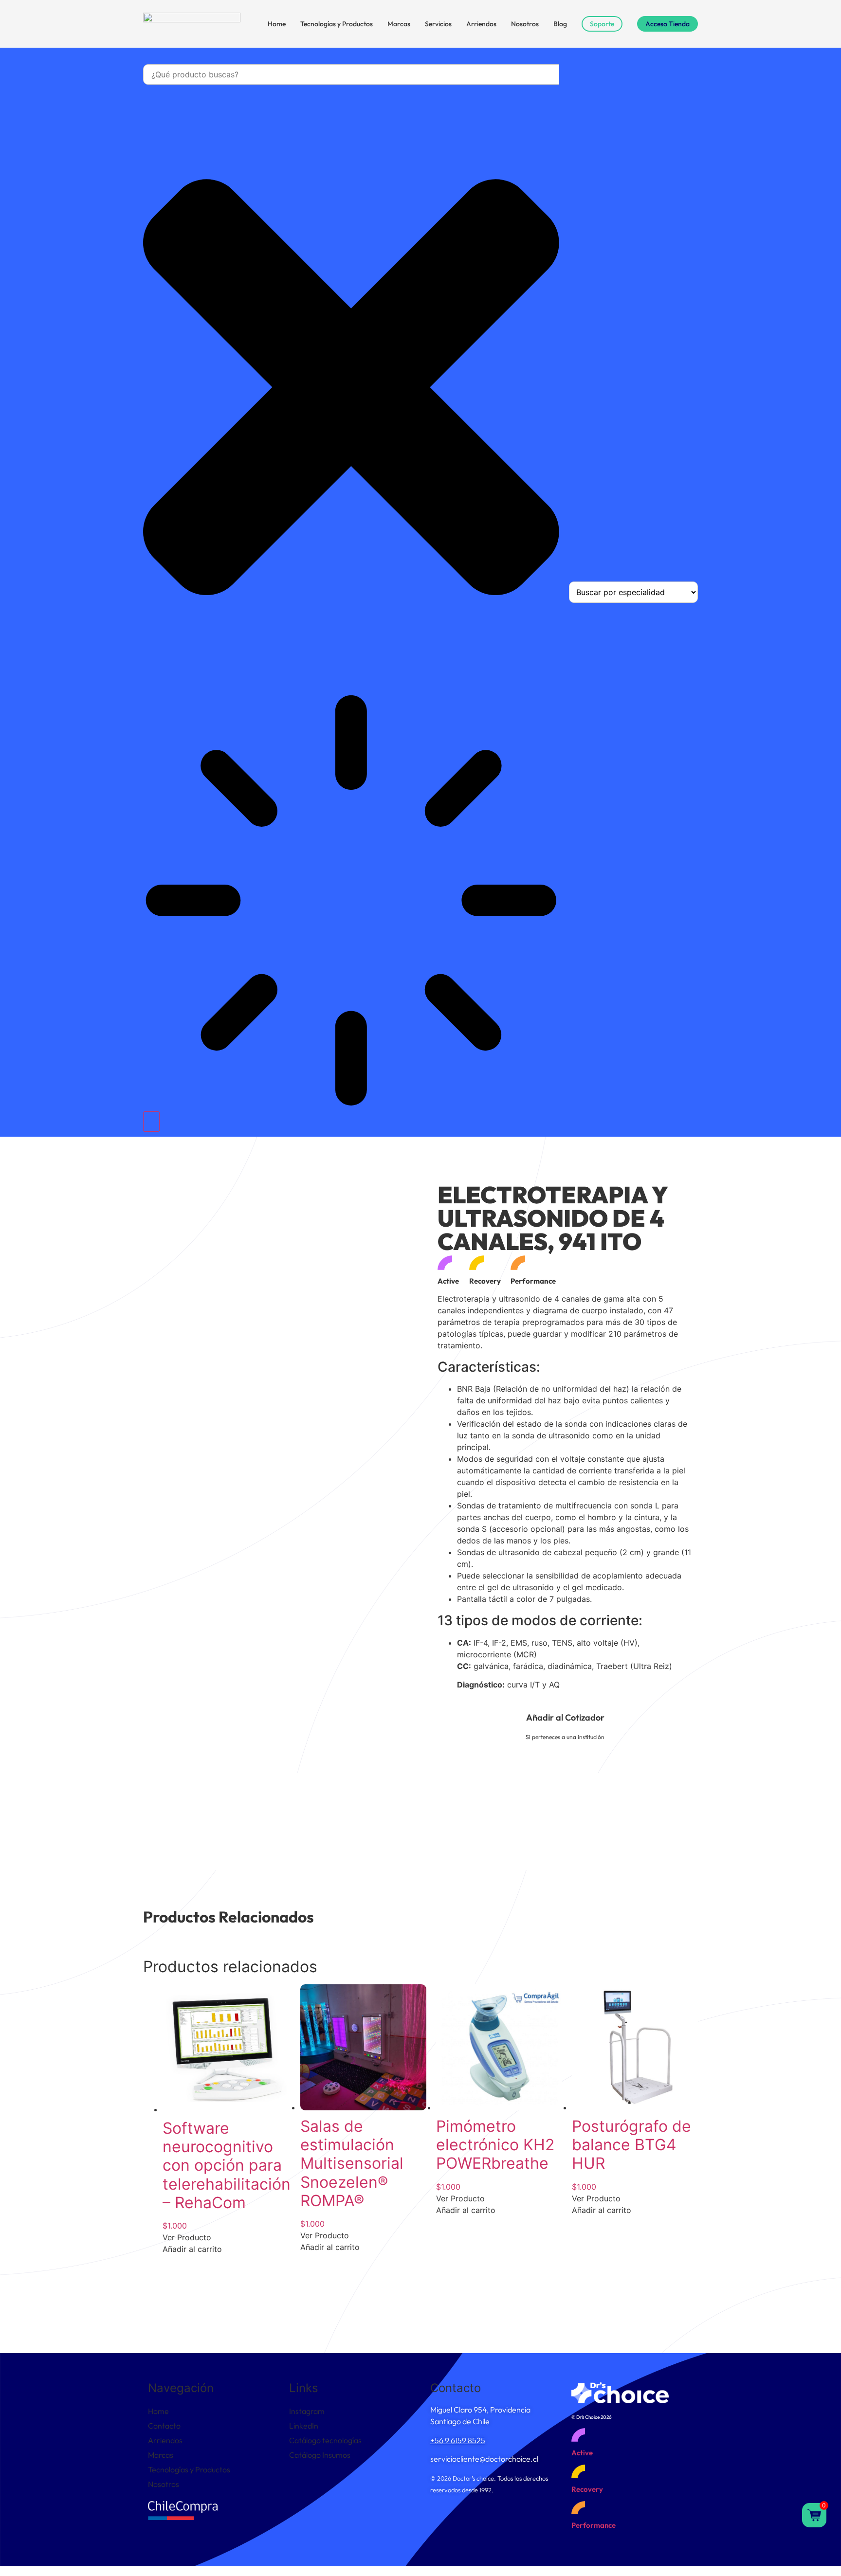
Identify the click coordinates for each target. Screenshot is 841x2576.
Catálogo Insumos (320, 2455)
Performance (594, 2525)
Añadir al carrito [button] (192, 2249)
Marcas (399, 24)
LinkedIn (304, 2426)
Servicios (438, 24)
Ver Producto (187, 2237)
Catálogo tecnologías (325, 2440)
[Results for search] (351, 902)
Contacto (164, 2426)
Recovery (587, 2489)
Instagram (307, 2411)
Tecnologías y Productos (337, 24)
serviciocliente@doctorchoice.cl (484, 2459)
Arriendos (481, 24)
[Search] (151, 1122)
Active (582, 2453)
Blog (560, 24)
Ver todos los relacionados (644, 2299)
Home (277, 24)
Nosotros (525, 24)
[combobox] (351, 74)
